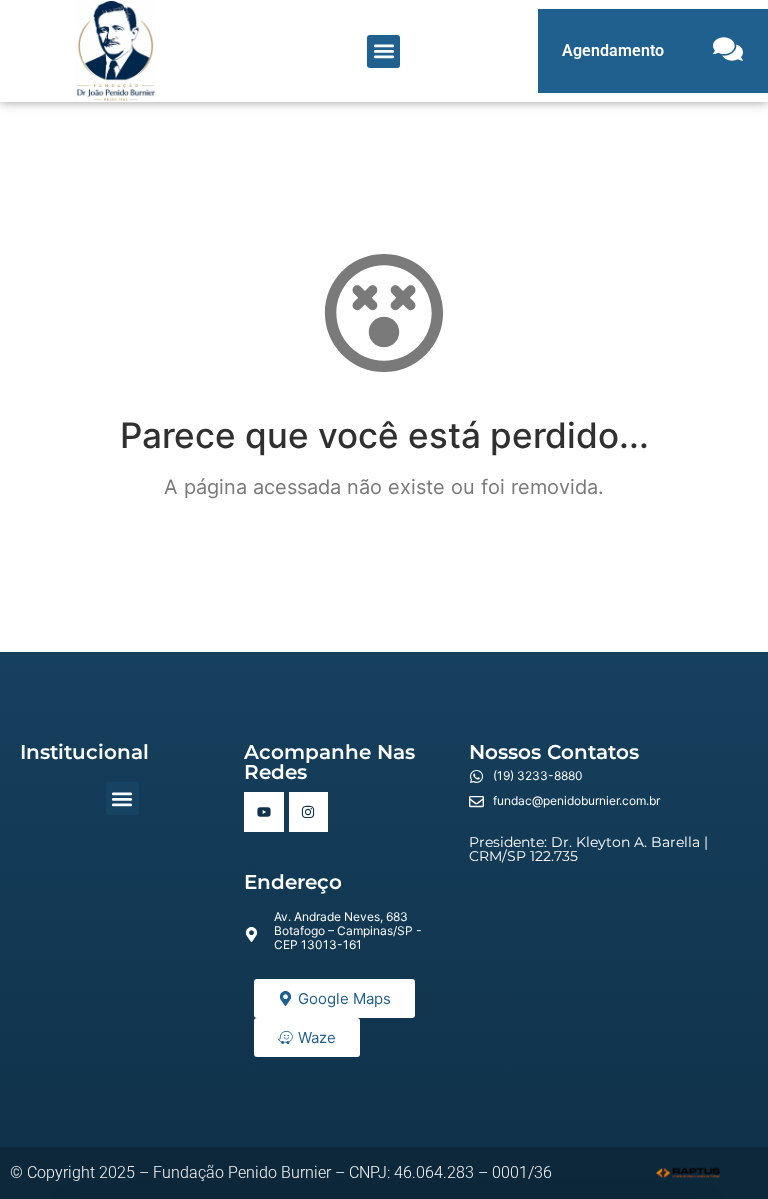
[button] (383, 51)
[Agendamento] (728, 51)
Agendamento (613, 50)
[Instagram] (308, 811)
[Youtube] (263, 811)
